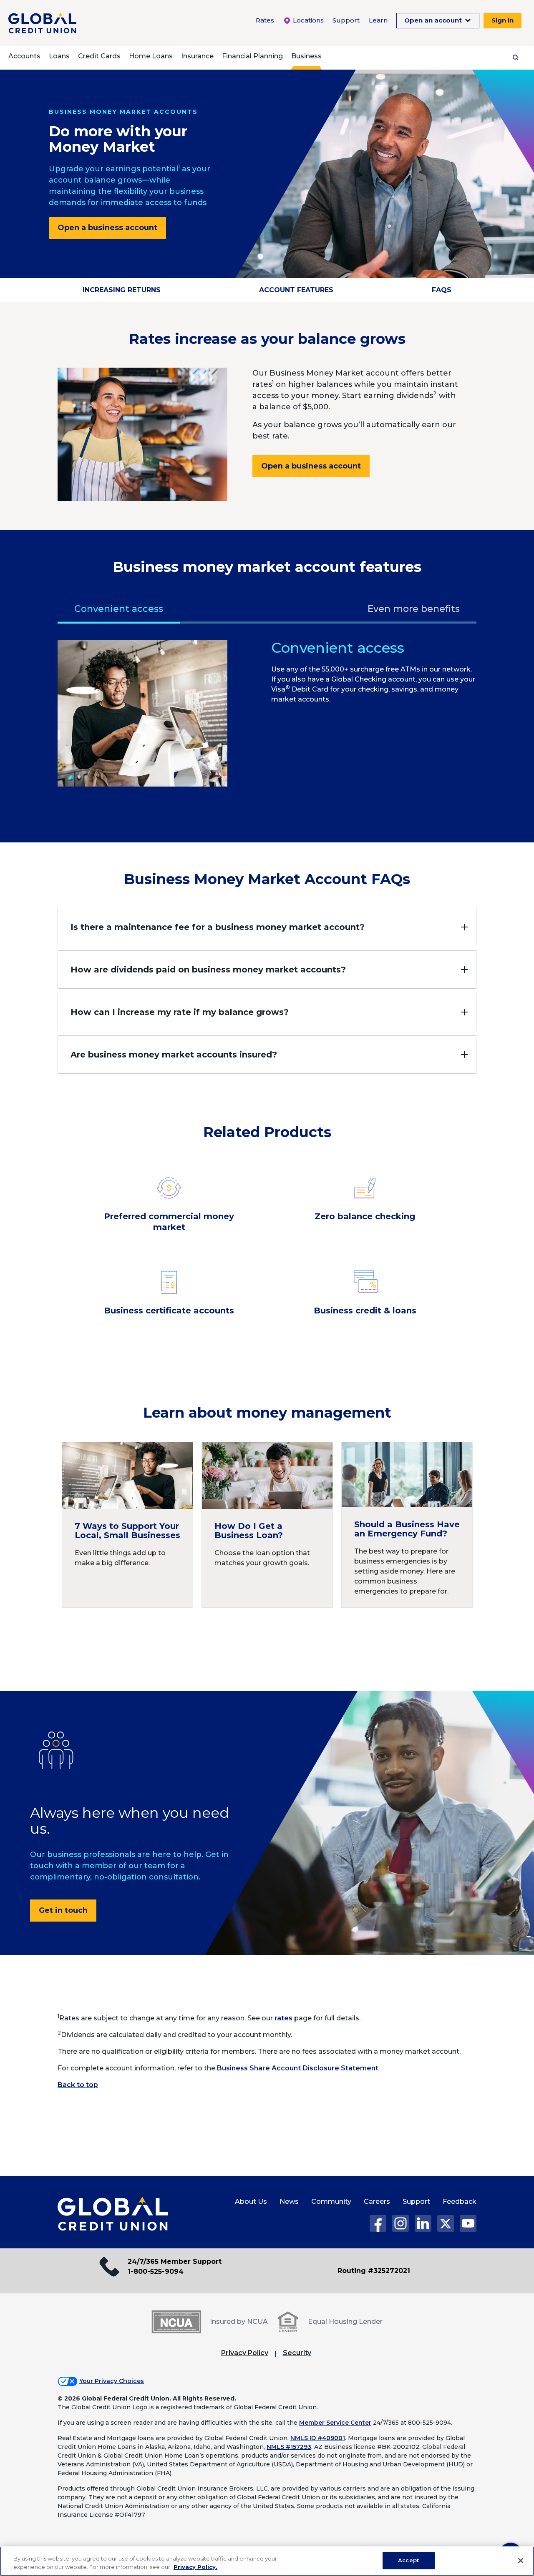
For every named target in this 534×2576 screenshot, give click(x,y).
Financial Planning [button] (252, 56)
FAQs (442, 290)
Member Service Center (335, 2423)
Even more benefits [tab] (414, 609)
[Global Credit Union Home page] (113, 2214)
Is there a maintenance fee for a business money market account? (218, 927)
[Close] (521, 2561)
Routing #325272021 (374, 2271)
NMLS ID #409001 (318, 2438)
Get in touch (63, 1910)
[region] (267, 2561)
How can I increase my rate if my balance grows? (180, 1012)
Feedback (460, 2201)
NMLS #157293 (289, 2447)
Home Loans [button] (151, 56)
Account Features (296, 290)
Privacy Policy (245, 2353)
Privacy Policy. (195, 2567)
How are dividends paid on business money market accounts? (208, 970)
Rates (265, 20)
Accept (408, 2560)
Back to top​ (78, 2085)
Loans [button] (59, 56)
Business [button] (306, 56)
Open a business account (107, 228)
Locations (307, 20)
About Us (251, 2201)
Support (346, 20)
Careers (377, 2201)
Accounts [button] (24, 56)
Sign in (503, 20)
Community (331, 2201)
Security (297, 2353)
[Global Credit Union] (42, 23)
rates (283, 2018)
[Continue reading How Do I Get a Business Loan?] (267, 1525)
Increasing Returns (122, 290)
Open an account (434, 20)
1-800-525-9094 (156, 2272)
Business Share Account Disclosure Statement (298, 2068)
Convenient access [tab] (119, 609)
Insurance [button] (197, 56)
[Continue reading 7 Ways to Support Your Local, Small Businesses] (127, 1525)
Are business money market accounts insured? (174, 1055)
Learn (378, 20)
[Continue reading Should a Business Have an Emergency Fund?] (407, 1525)
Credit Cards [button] (99, 56)
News (289, 2201)
